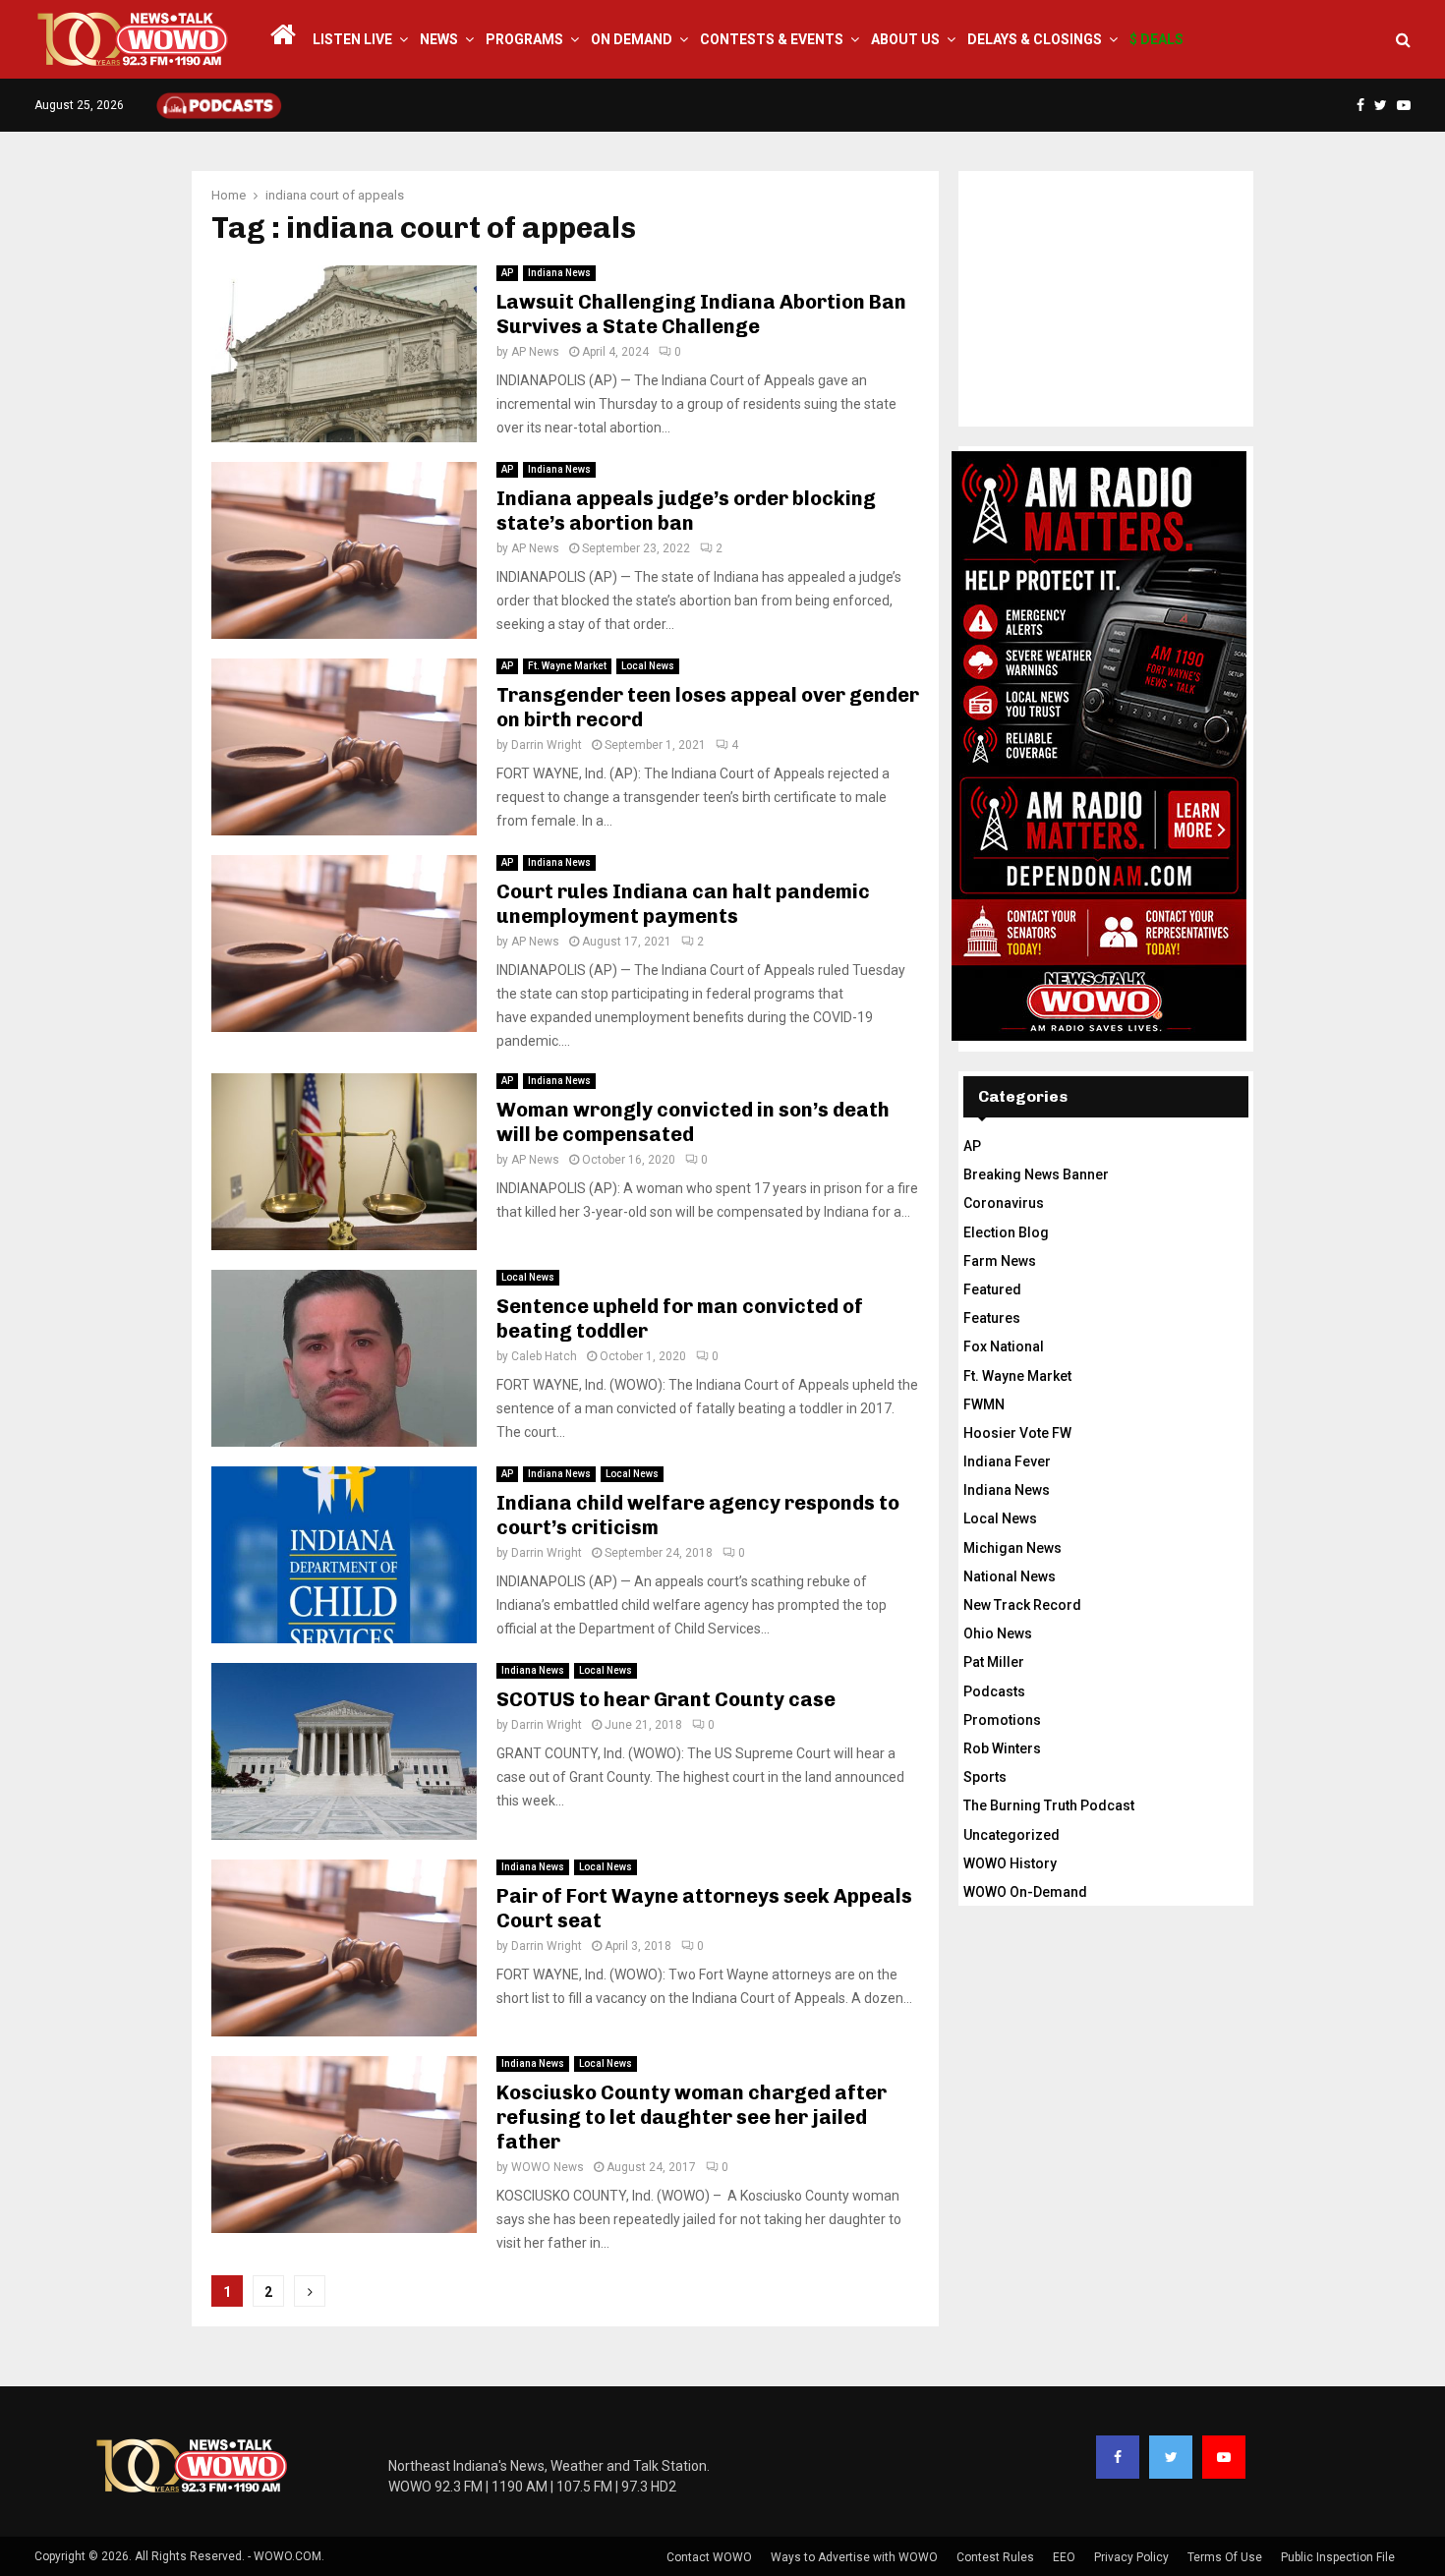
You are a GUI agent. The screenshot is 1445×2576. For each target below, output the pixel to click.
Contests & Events (772, 39)
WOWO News (548, 2167)
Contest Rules (995, 2557)
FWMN (984, 1404)
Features (992, 1318)
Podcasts (994, 1691)
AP (507, 273)
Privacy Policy (1131, 2557)
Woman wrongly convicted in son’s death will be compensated (693, 1122)
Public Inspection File (1338, 2557)
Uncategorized (1011, 1835)
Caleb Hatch (544, 1356)
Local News (648, 666)
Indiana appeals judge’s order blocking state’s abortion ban (686, 511)
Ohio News (998, 1633)
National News (1010, 1576)
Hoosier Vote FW (1017, 1433)
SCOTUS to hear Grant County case (666, 1699)
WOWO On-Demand (1025, 1892)
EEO (1064, 2557)
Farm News (1000, 1261)
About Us (905, 39)
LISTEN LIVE (352, 39)
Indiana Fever (1007, 1461)
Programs (524, 39)
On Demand (632, 39)
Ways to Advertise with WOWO (854, 2557)
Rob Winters (1002, 1748)
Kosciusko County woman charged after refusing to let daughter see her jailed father (692, 2117)
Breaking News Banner (1036, 1174)
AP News (535, 352)
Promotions (1002, 1720)
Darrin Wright (547, 745)
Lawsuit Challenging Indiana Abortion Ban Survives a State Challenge (701, 314)
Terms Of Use (1225, 2557)
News (439, 39)
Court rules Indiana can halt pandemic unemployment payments (683, 904)
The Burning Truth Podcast (1049, 1805)
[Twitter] (1171, 2457)
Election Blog (1006, 1232)
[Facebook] (1118, 2457)
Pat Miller (994, 1662)
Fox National (1004, 1346)
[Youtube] (1224, 2457)
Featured (992, 1289)
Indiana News (559, 273)
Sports (985, 1777)
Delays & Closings (1035, 39)
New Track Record (1022, 1605)
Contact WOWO (709, 2557)
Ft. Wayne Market (567, 666)
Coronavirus (1004, 1203)
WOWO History (1010, 1863)
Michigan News (1012, 1548)
